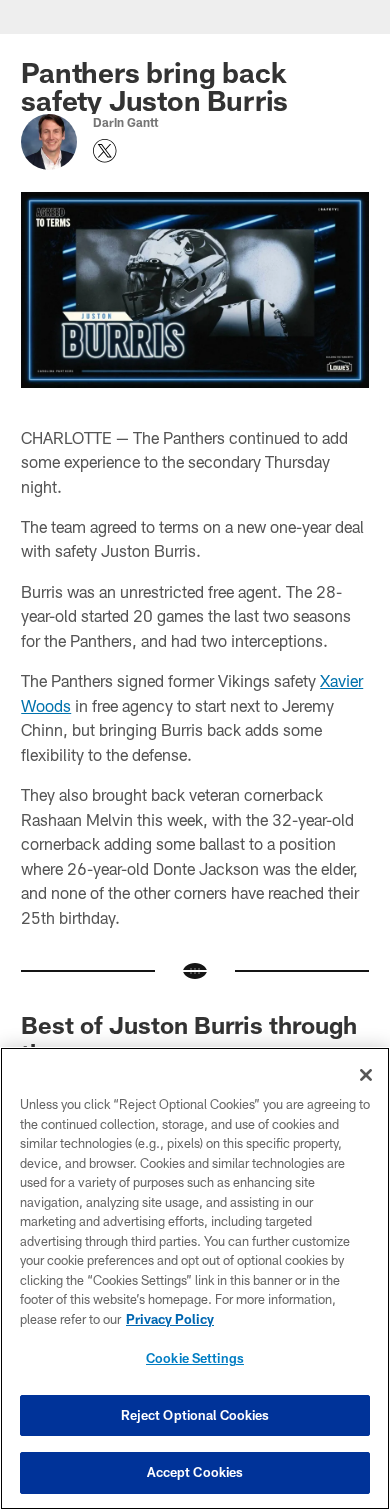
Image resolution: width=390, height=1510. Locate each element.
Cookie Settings (195, 1358)
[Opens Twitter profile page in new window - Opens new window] (105, 151)
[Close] (366, 1075)
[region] (195, 1278)
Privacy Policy (170, 1319)
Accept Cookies (195, 1472)
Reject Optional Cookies (195, 1415)
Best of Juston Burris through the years (189, 1038)
